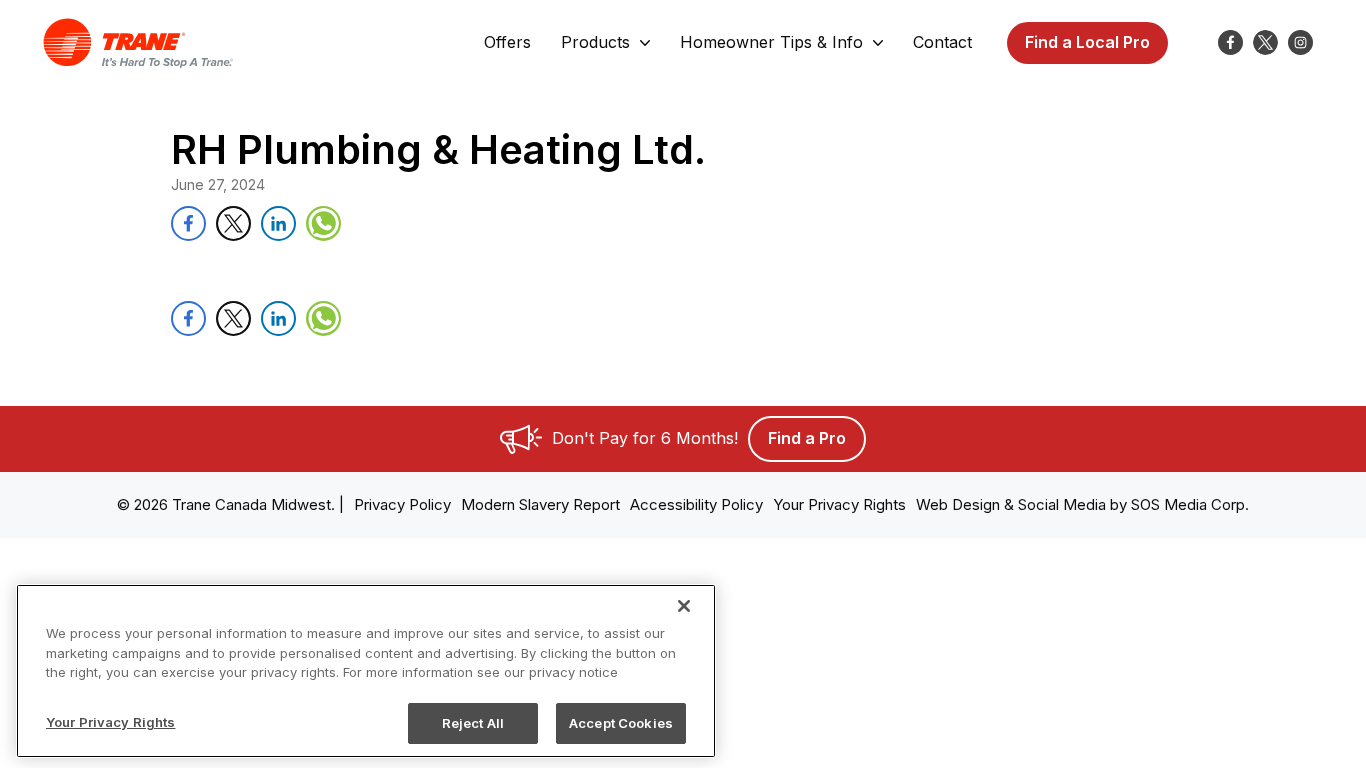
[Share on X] (233, 223)
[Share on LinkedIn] (278, 223)
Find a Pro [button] (807, 438)
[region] (366, 671)
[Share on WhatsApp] (323, 223)
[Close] (684, 606)
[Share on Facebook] (188, 223)
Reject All (473, 722)
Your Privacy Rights (110, 721)
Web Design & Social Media (1011, 504)
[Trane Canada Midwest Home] (138, 43)
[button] (507, 43)
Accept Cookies (621, 722)
